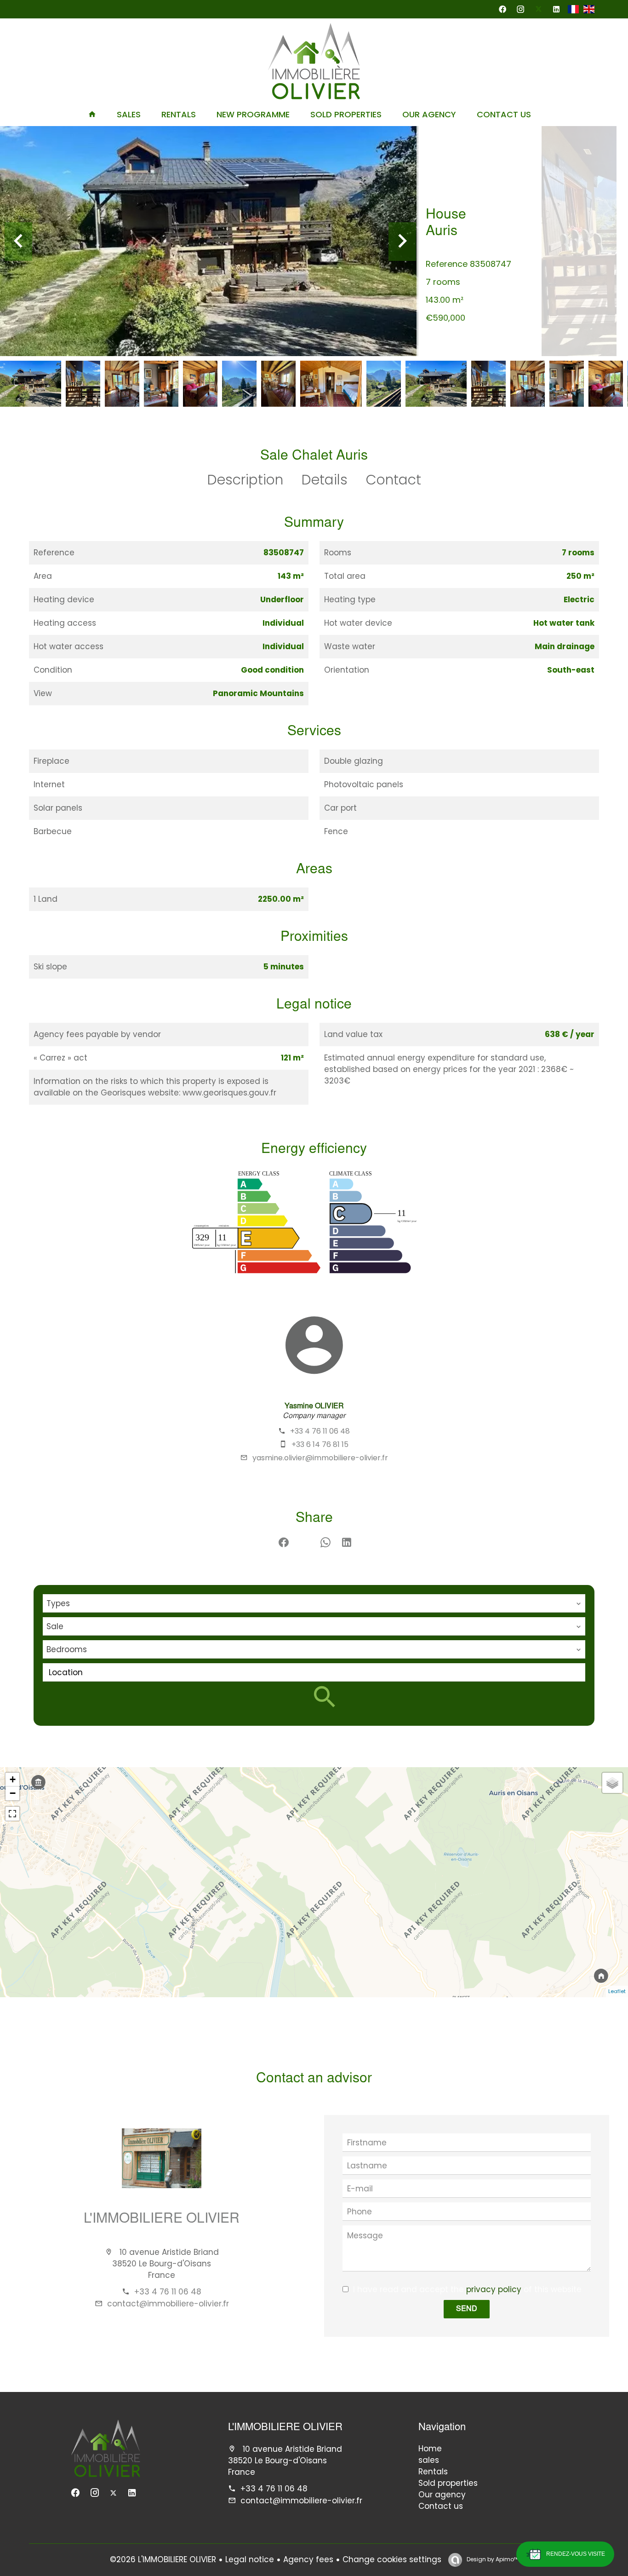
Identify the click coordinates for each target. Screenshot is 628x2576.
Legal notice (250, 2559)
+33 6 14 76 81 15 (320, 1444)
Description (245, 480)
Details (325, 480)
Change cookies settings (392, 2559)
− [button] (13, 1793)
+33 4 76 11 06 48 (320, 1431)
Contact (394, 480)
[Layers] (612, 1783)
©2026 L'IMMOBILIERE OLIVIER (163, 2559)
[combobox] (314, 1603)
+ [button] (13, 1779)
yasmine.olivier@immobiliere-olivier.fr (320, 1458)
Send (467, 2309)
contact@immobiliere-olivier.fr (168, 2304)
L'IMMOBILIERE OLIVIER (162, 2219)
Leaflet (617, 1991)
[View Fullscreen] (12, 1814)
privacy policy (494, 2289)
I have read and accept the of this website (467, 2289)
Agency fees (308, 2559)
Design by (492, 2559)
